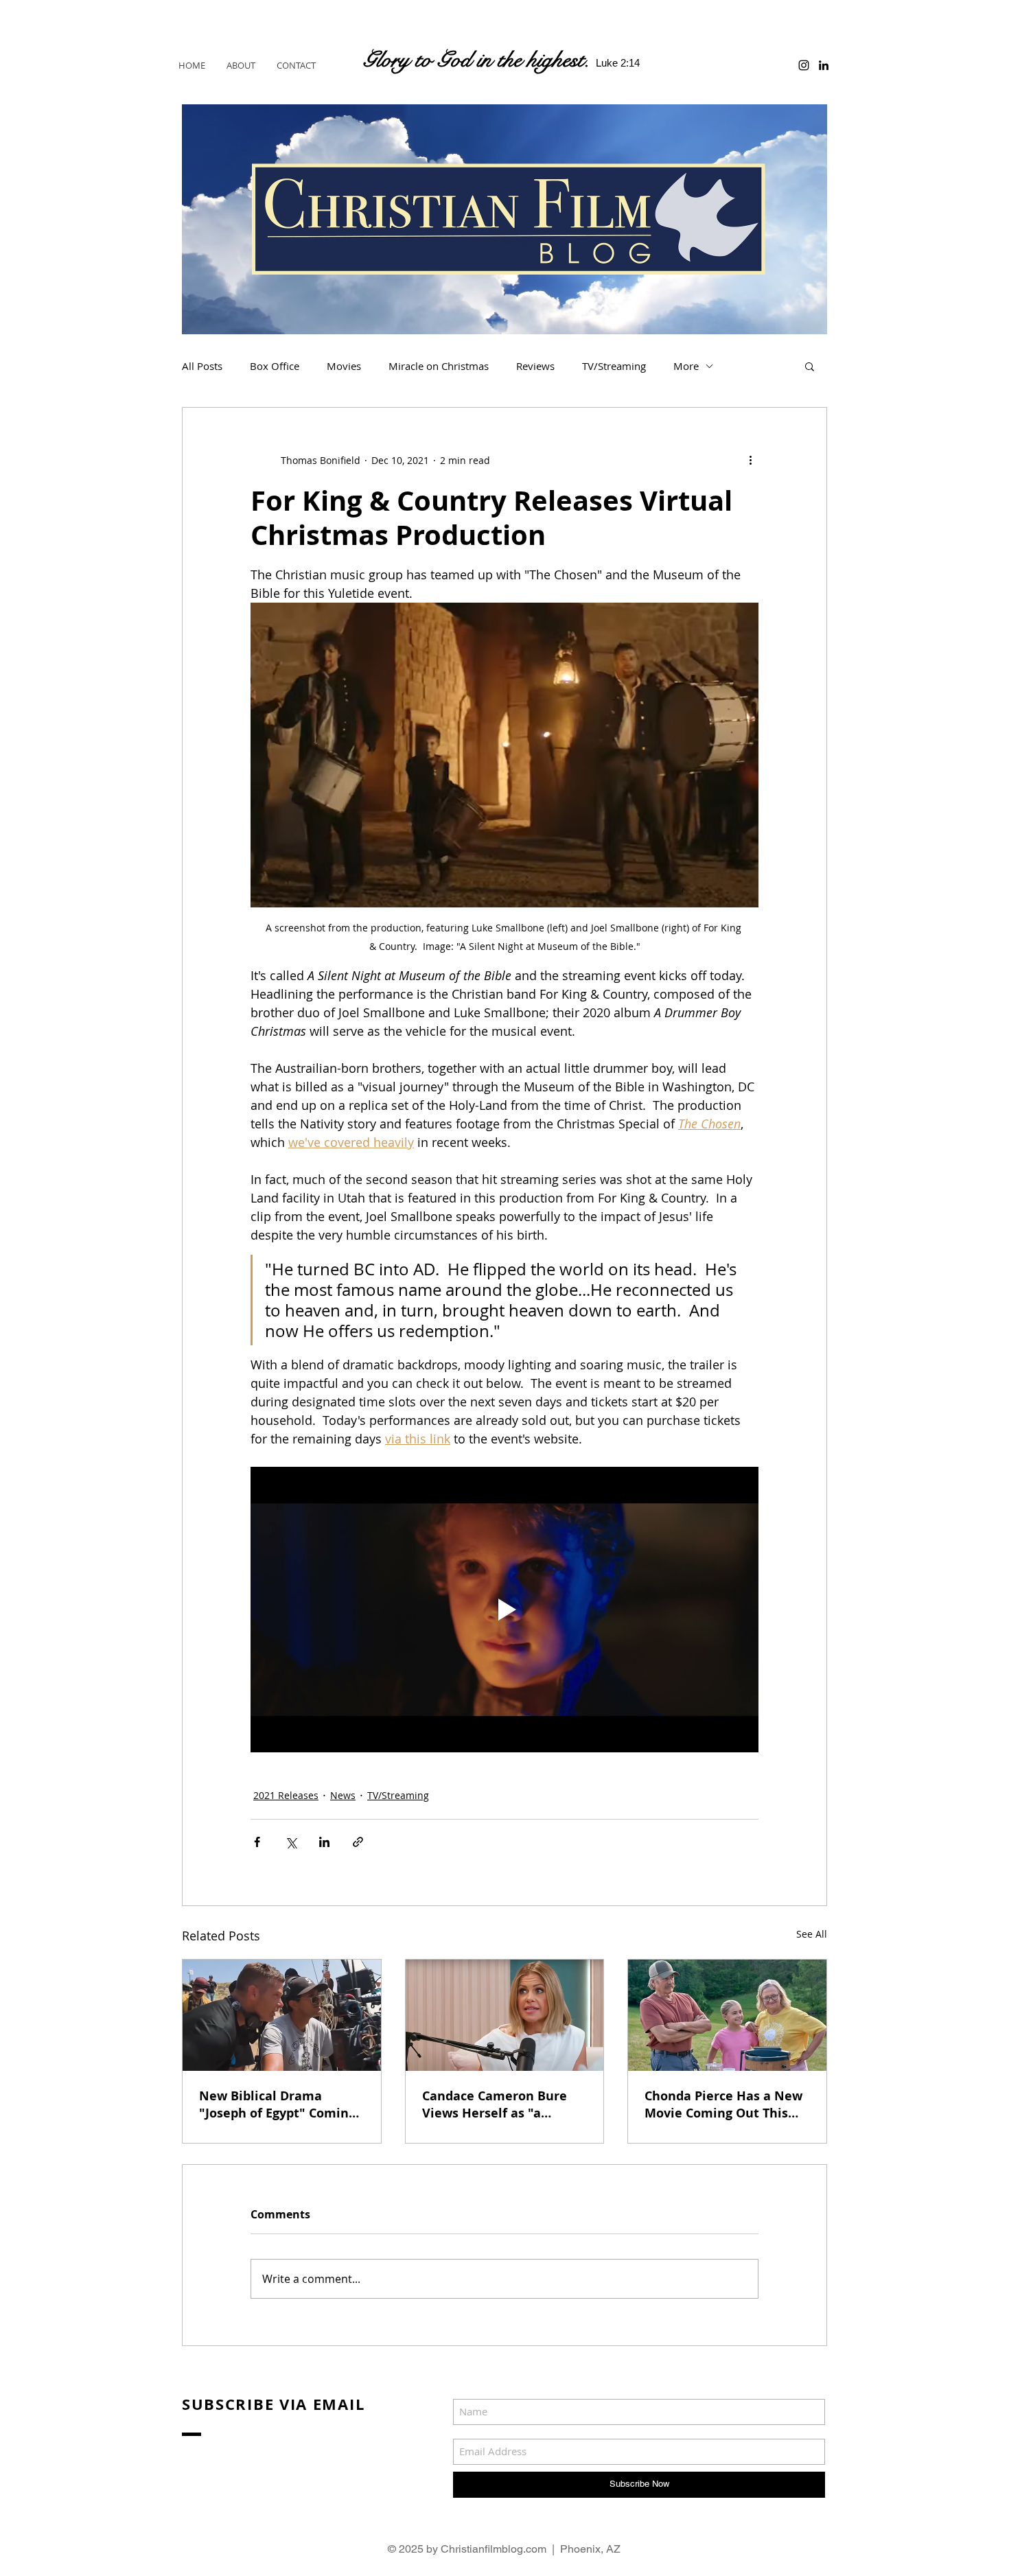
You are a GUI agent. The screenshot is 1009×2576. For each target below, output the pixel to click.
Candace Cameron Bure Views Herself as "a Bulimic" (495, 2104)
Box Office (275, 366)
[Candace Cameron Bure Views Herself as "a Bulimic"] (505, 2015)
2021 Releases (286, 1795)
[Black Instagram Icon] (804, 65)
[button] (810, 366)
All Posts (202, 366)
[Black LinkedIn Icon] (824, 65)
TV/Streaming (614, 366)
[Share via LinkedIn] (324, 1842)
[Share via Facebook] (257, 1842)
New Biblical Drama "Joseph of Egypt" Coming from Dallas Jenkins (277, 2104)
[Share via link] (358, 1842)
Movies (344, 366)
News (343, 1795)
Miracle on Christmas (439, 366)
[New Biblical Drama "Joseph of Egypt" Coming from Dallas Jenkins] (282, 2015)
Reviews (535, 366)
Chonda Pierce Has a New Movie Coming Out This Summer (723, 2104)
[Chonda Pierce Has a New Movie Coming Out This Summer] (727, 2015)
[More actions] (750, 460)
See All (812, 1934)
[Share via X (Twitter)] (291, 1842)
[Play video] (505, 1610)
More (686, 366)
